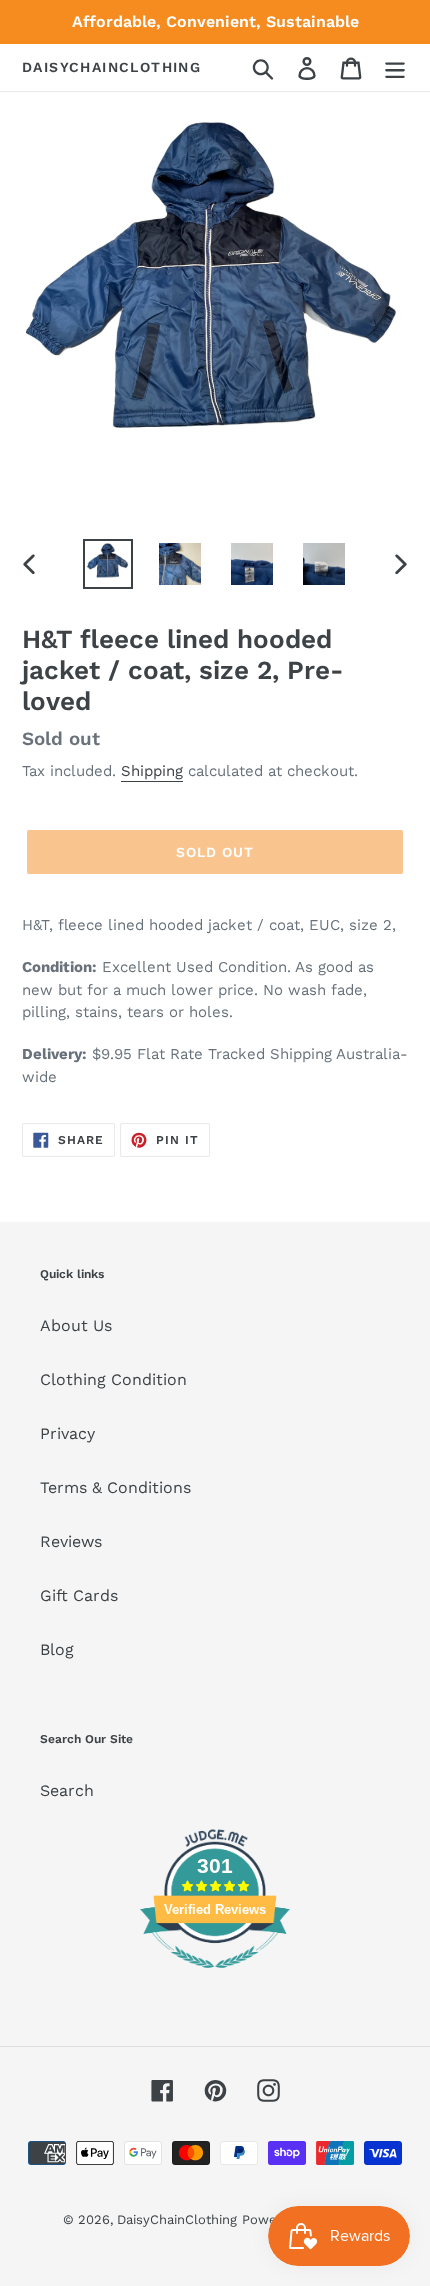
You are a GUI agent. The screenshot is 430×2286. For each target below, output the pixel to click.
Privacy (67, 1433)
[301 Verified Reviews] (215, 1978)
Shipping (152, 771)
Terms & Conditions (115, 1487)
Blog (57, 1649)
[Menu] (395, 67)
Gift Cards (79, 1595)
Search (67, 1790)
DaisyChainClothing (111, 67)
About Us (76, 1325)
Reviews (71, 1541)
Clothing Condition (113, 1379)
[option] (108, 564)
